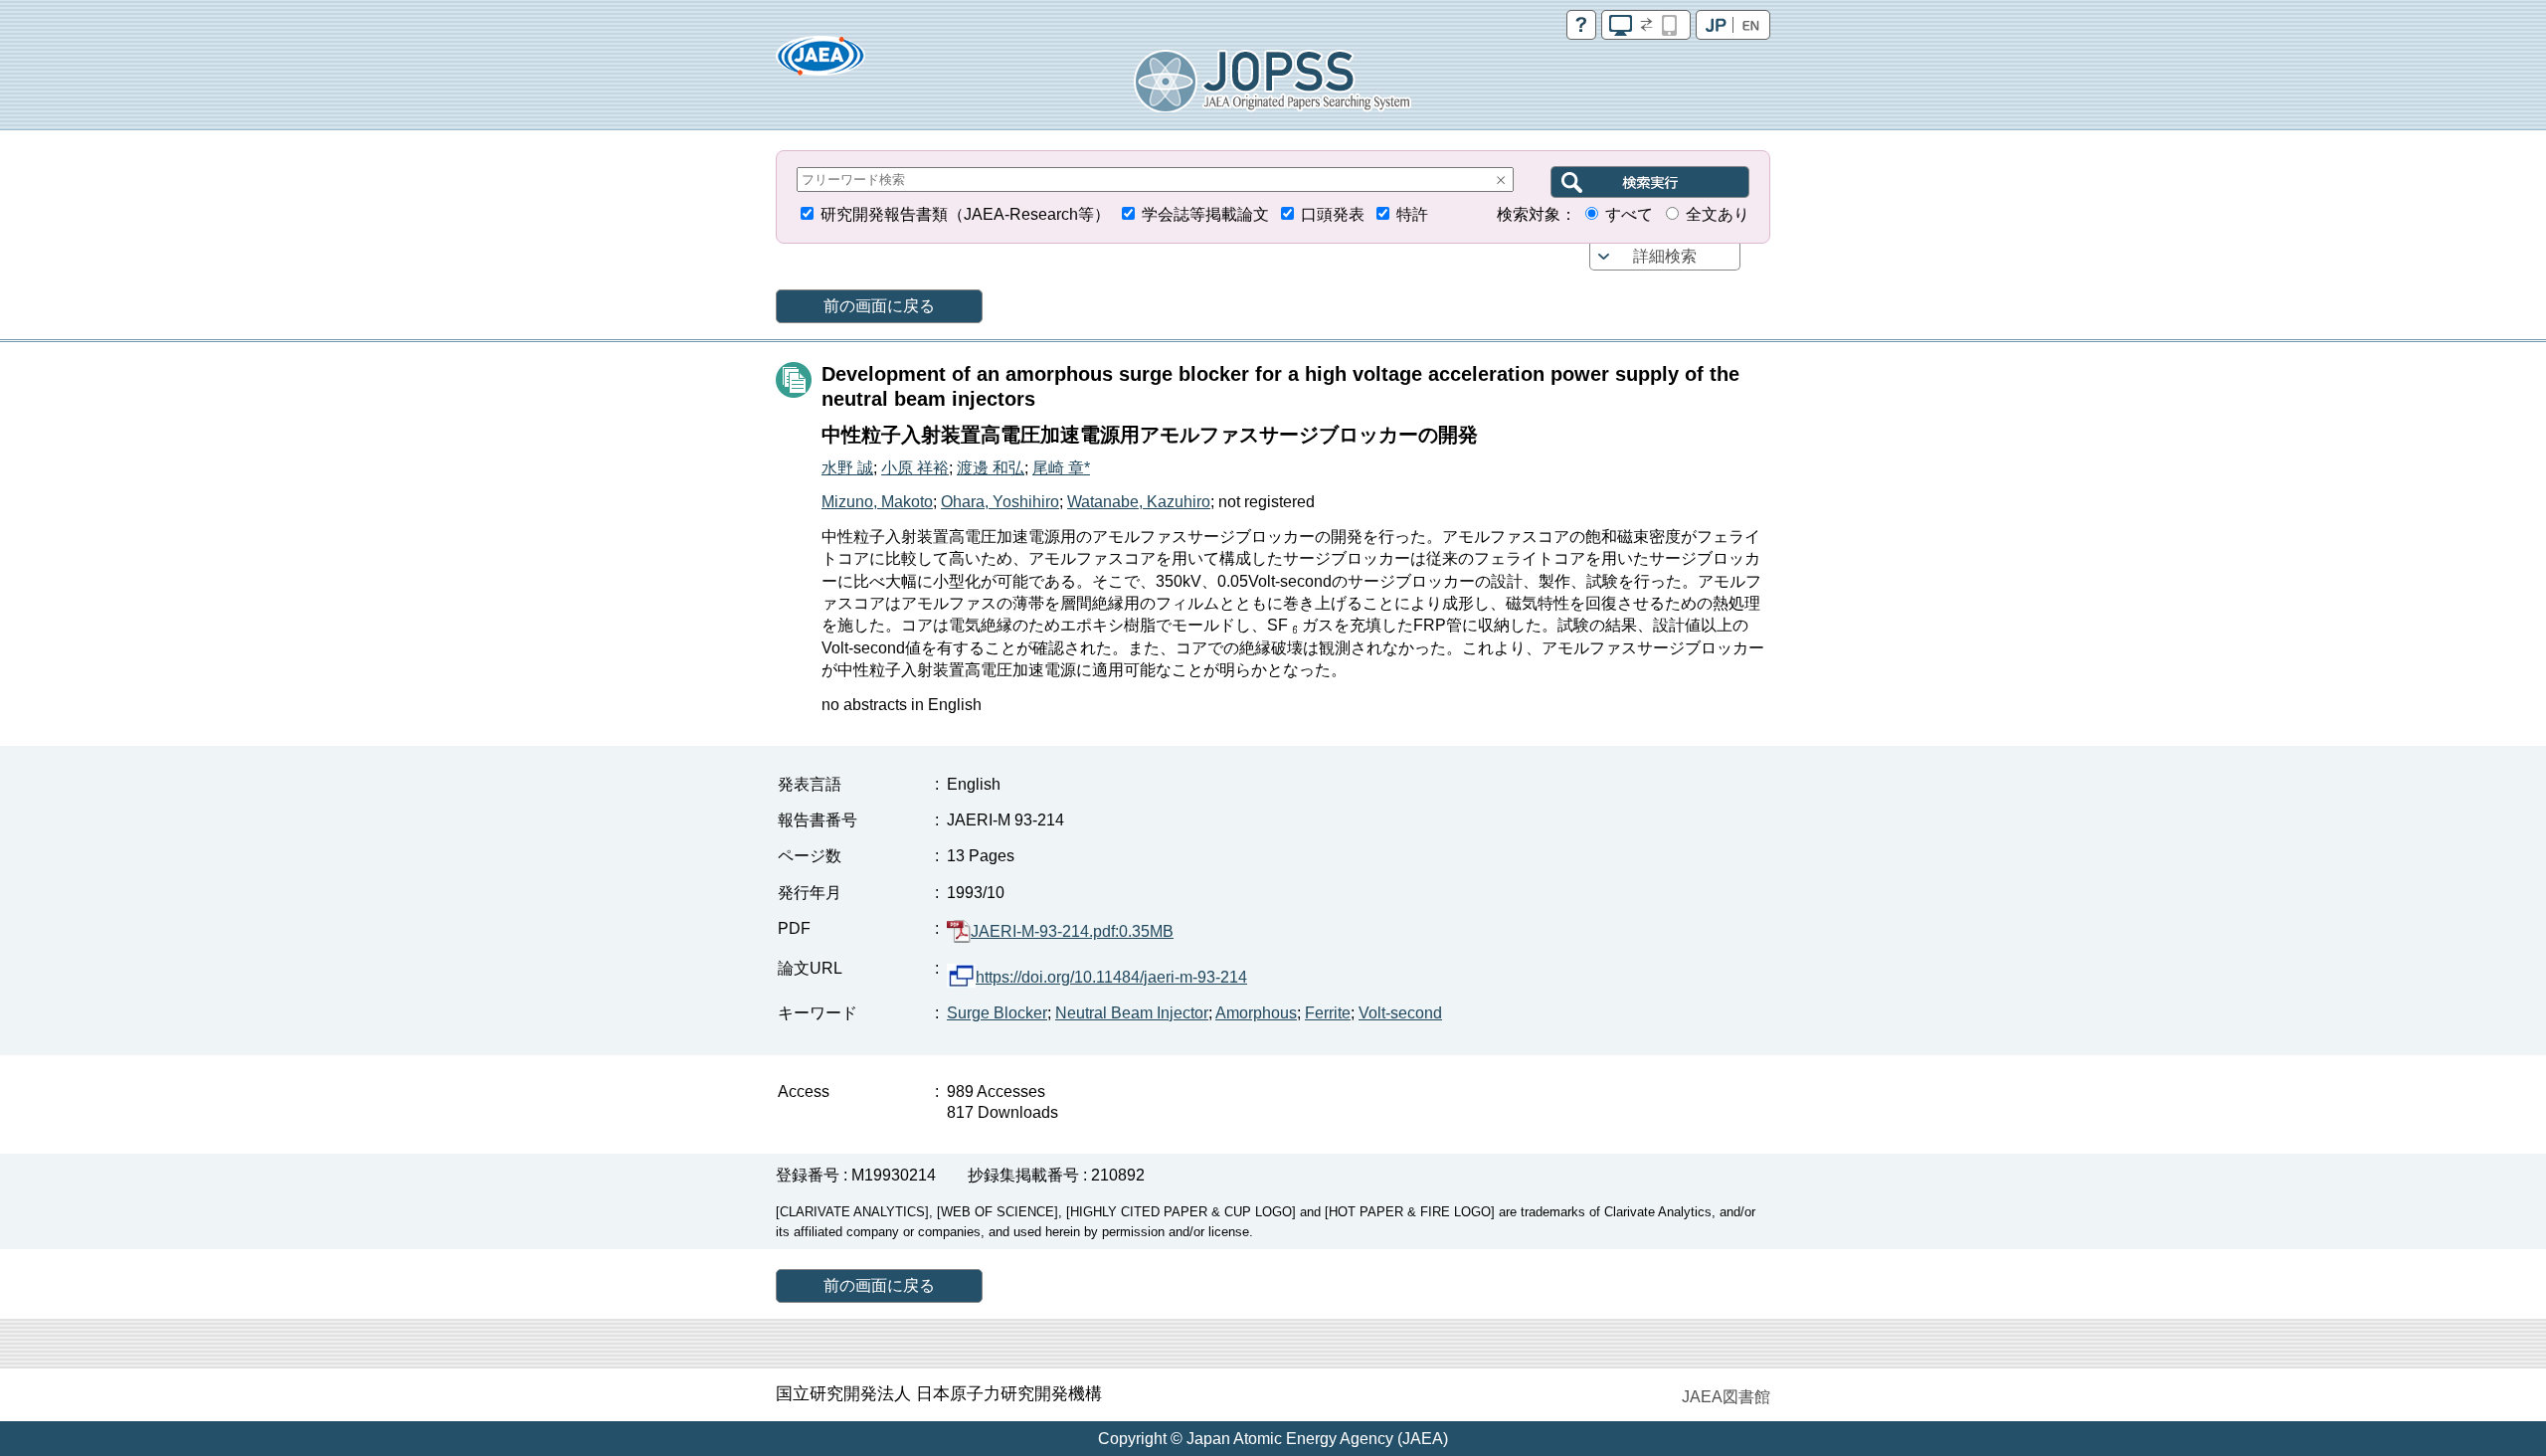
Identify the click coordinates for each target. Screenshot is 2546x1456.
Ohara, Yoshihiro (1000, 502)
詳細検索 (1665, 256)
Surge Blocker (997, 1013)
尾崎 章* (1061, 468)
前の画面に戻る (879, 306)
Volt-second (1400, 1013)
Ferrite (1328, 1013)
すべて (1629, 214)
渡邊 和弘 (991, 468)
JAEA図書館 (1726, 1397)
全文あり (1718, 214)
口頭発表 (1333, 214)
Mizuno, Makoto (877, 502)
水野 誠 (847, 468)
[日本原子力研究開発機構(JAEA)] (820, 62)
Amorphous (1256, 1013)
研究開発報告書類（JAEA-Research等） (965, 214)
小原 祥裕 (915, 468)
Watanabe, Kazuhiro (1139, 502)
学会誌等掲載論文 (1205, 214)
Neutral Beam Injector (1132, 1013)
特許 (1412, 214)
